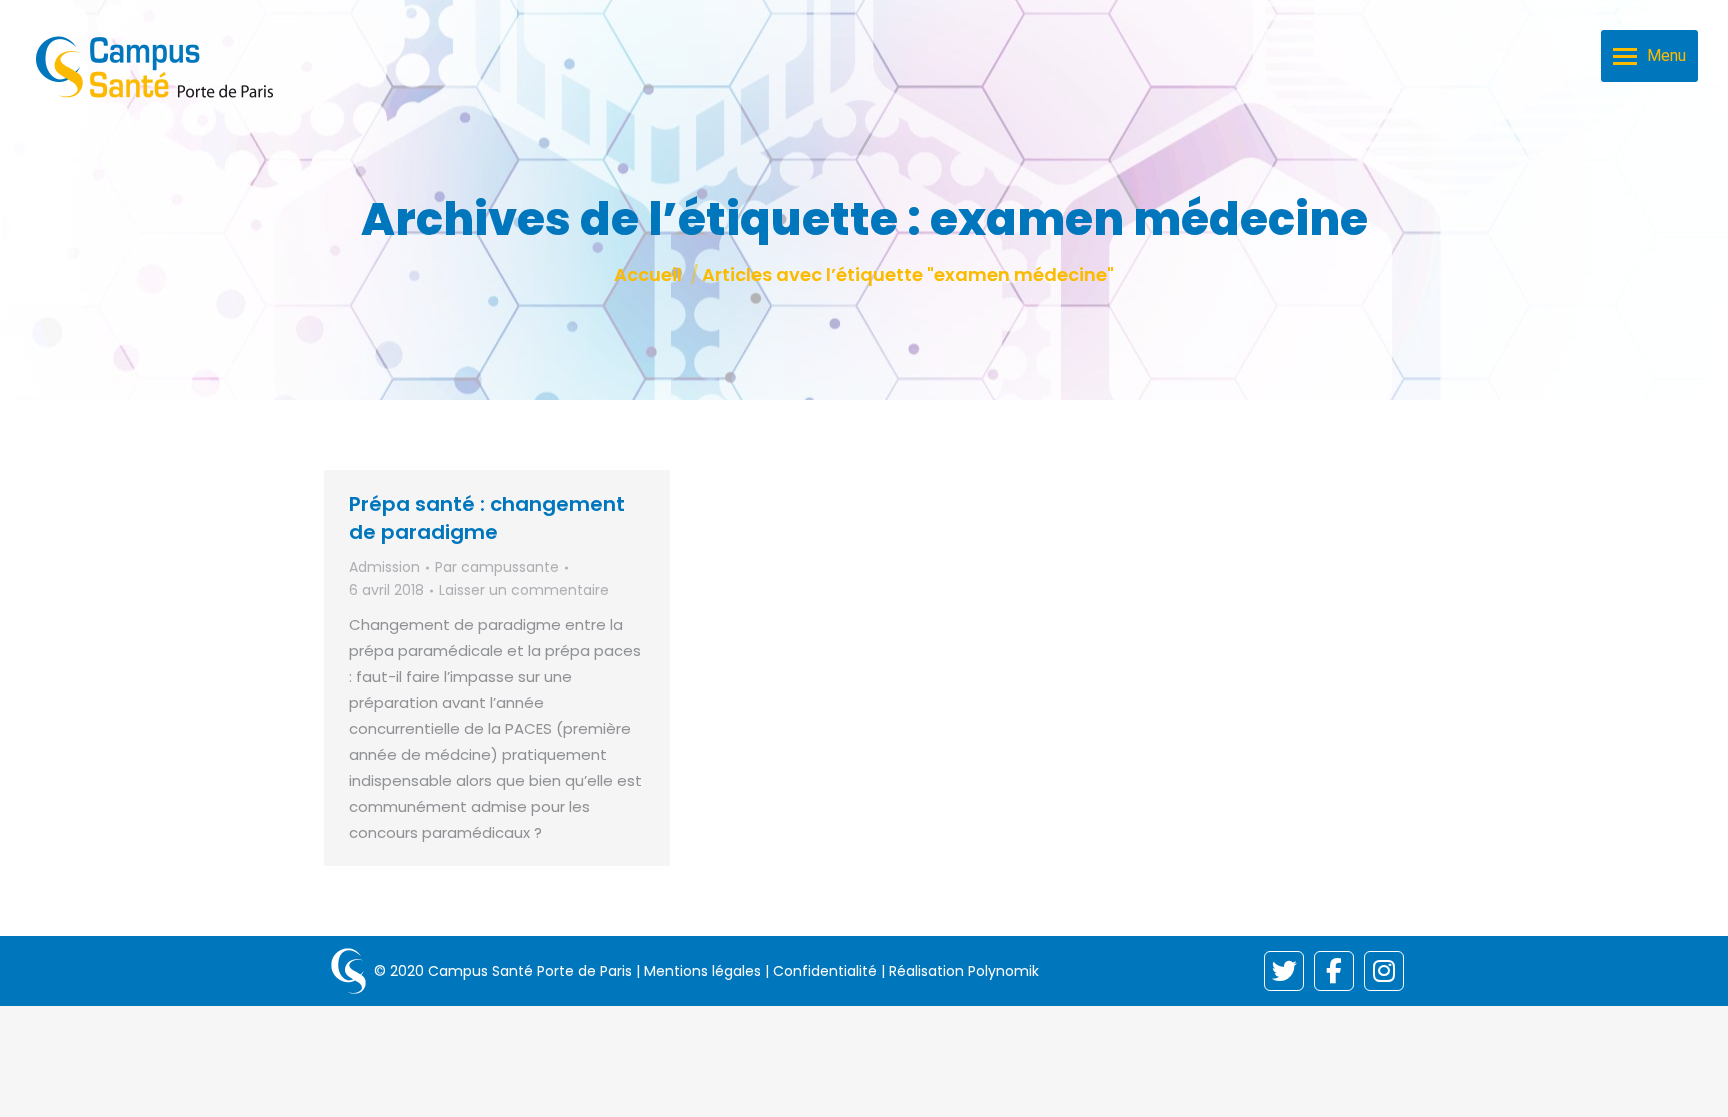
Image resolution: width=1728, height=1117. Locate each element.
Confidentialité (825, 971)
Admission (384, 567)
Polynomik (1003, 971)
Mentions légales (702, 971)
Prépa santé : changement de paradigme (487, 518)
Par (497, 567)
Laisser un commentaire (524, 590)
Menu (1666, 55)
